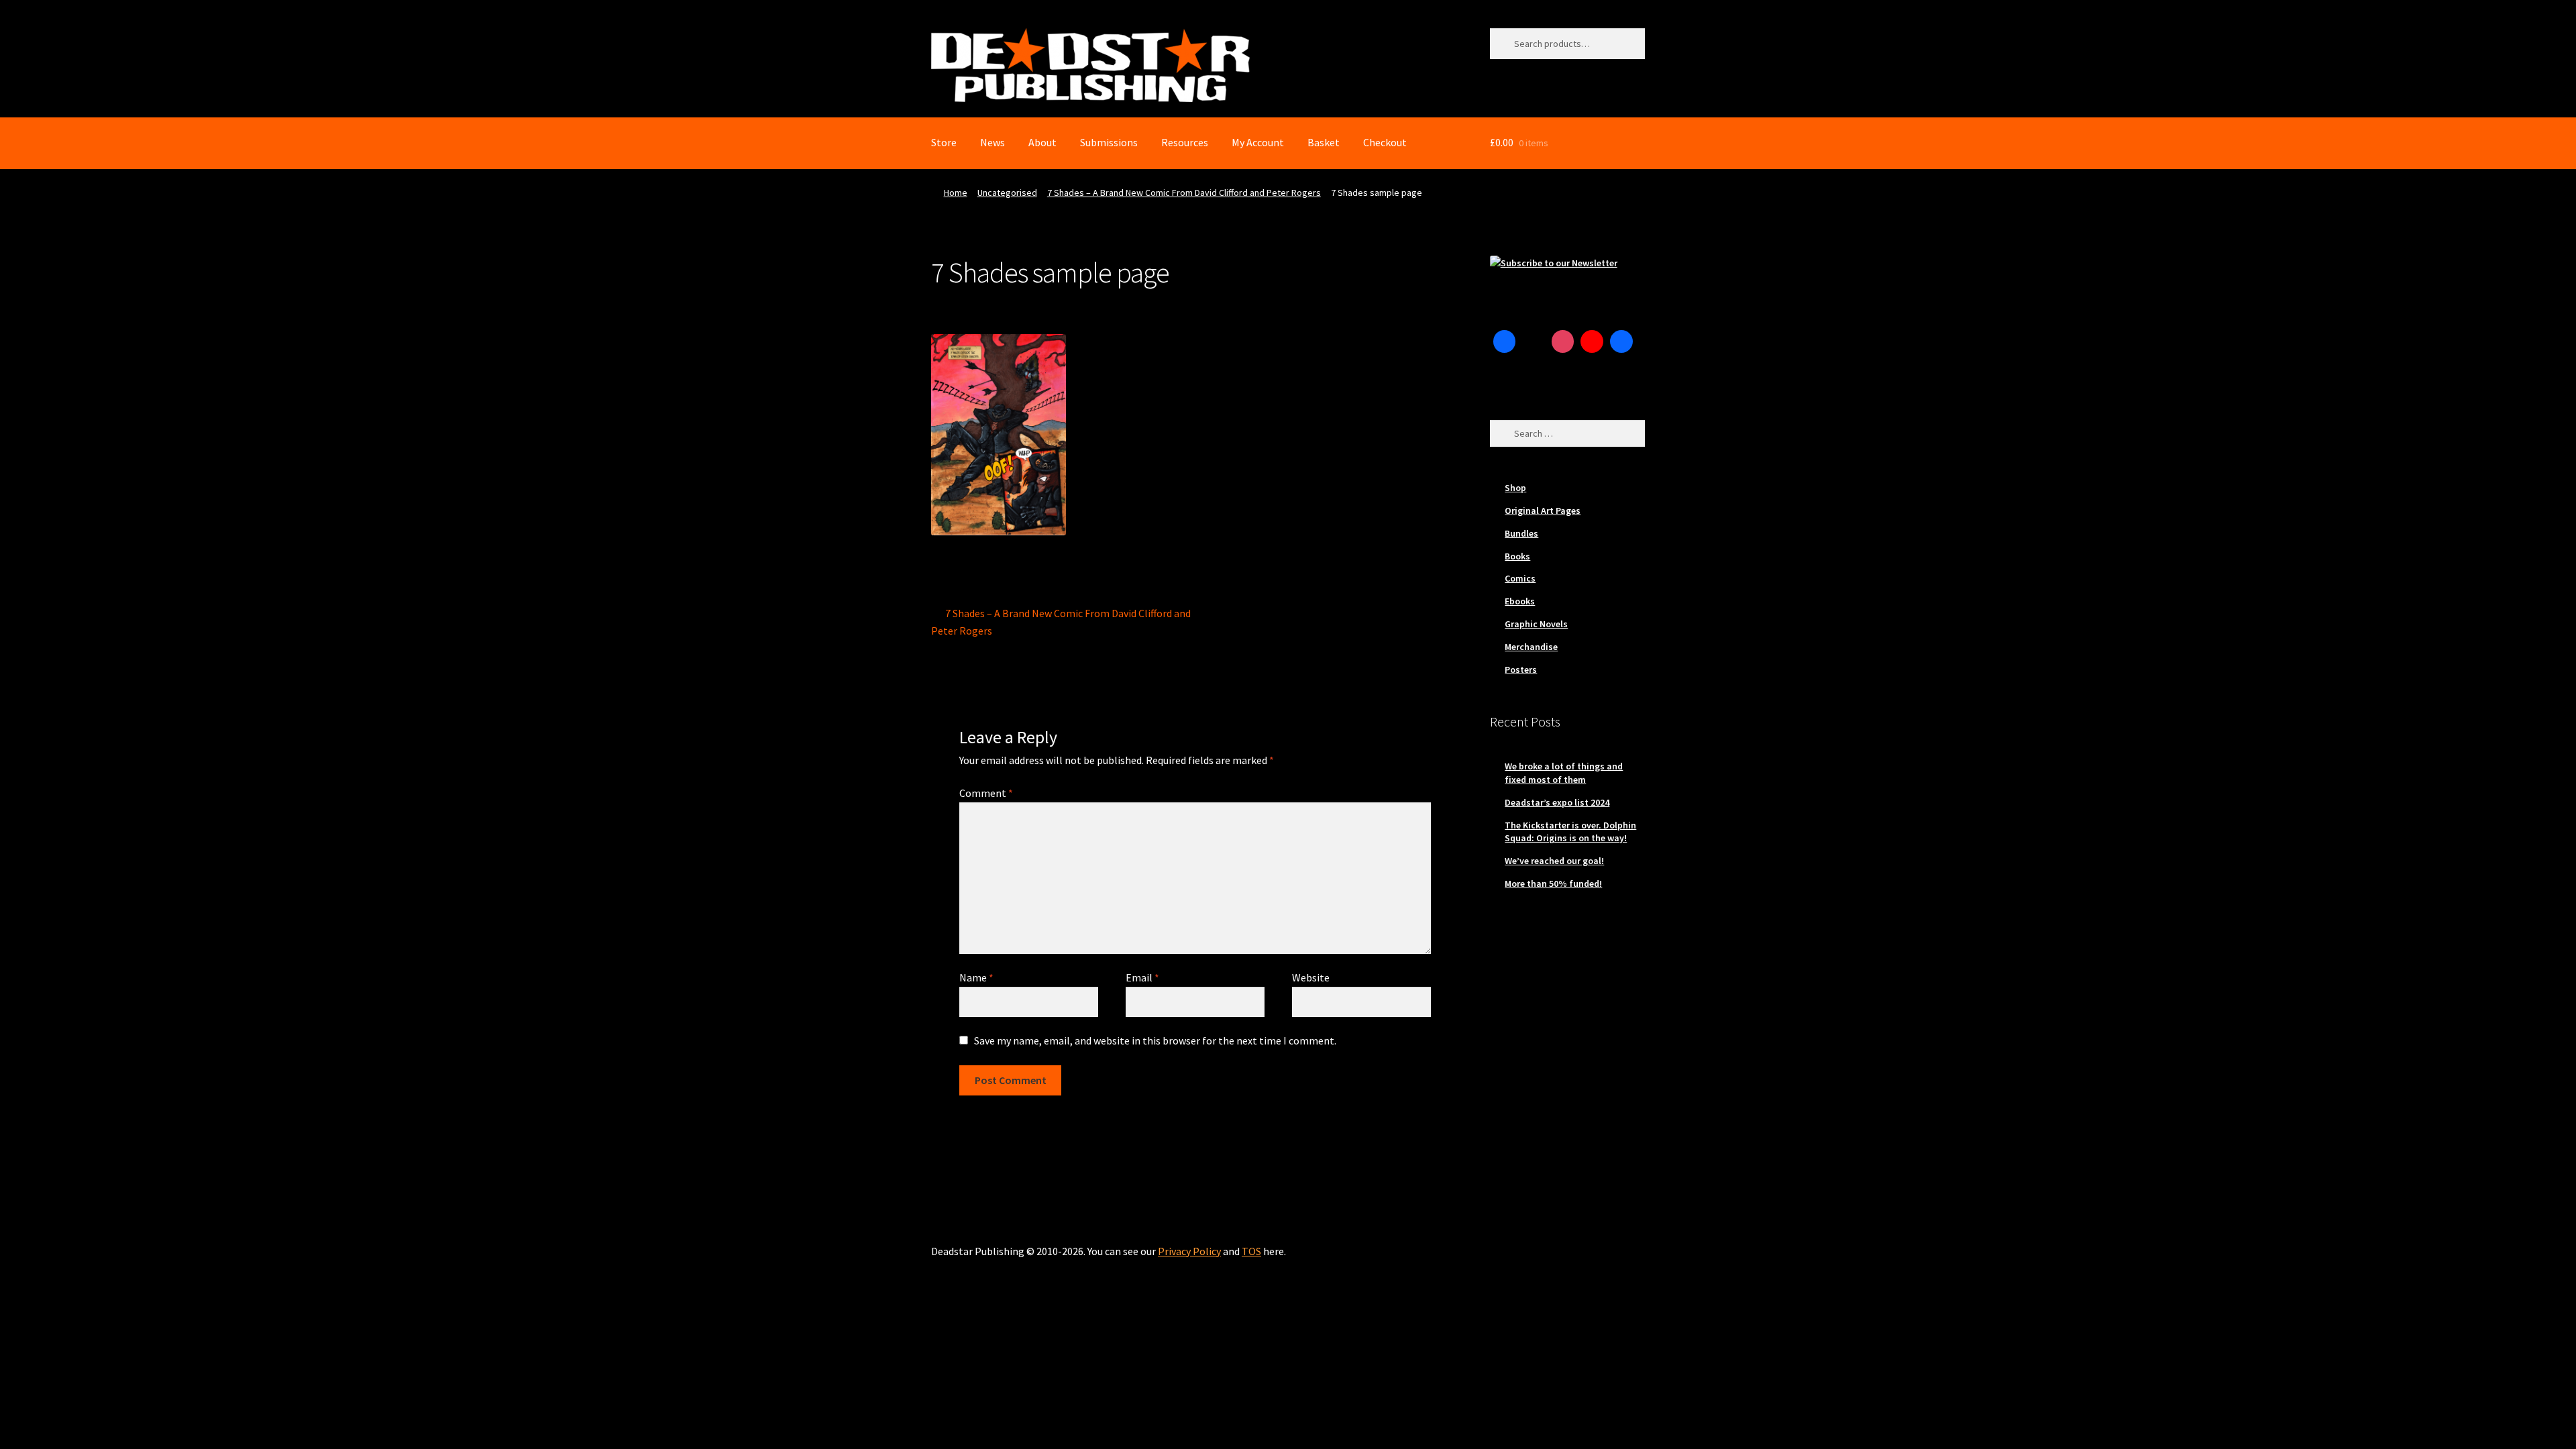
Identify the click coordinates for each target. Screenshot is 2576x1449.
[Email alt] (1505, 371)
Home (956, 193)
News (992, 142)
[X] (1534, 341)
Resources (1185, 142)
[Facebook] (1505, 341)
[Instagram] (1563, 341)
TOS (1251, 1251)
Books (1517, 556)
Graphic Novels (1536, 624)
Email (1142, 977)
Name (976, 977)
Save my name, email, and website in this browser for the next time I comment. (1155, 1040)
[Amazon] (1621, 341)
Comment (986, 793)
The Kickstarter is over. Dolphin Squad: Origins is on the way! (1570, 832)
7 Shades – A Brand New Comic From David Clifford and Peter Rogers (1184, 193)
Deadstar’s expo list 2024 (1557, 802)
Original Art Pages (1543, 511)
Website (1311, 977)
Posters (1521, 669)
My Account (1258, 142)
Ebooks (1520, 601)
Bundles (1521, 533)
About (1042, 142)
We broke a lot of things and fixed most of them (1564, 773)
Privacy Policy (1189, 1251)
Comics (1520, 578)
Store (944, 142)
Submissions (1109, 142)
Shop (1515, 488)
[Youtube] (1592, 341)
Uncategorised (1007, 193)
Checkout (1385, 142)
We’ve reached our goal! (1554, 861)
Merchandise (1531, 647)
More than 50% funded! (1553, 883)
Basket (1324, 142)
